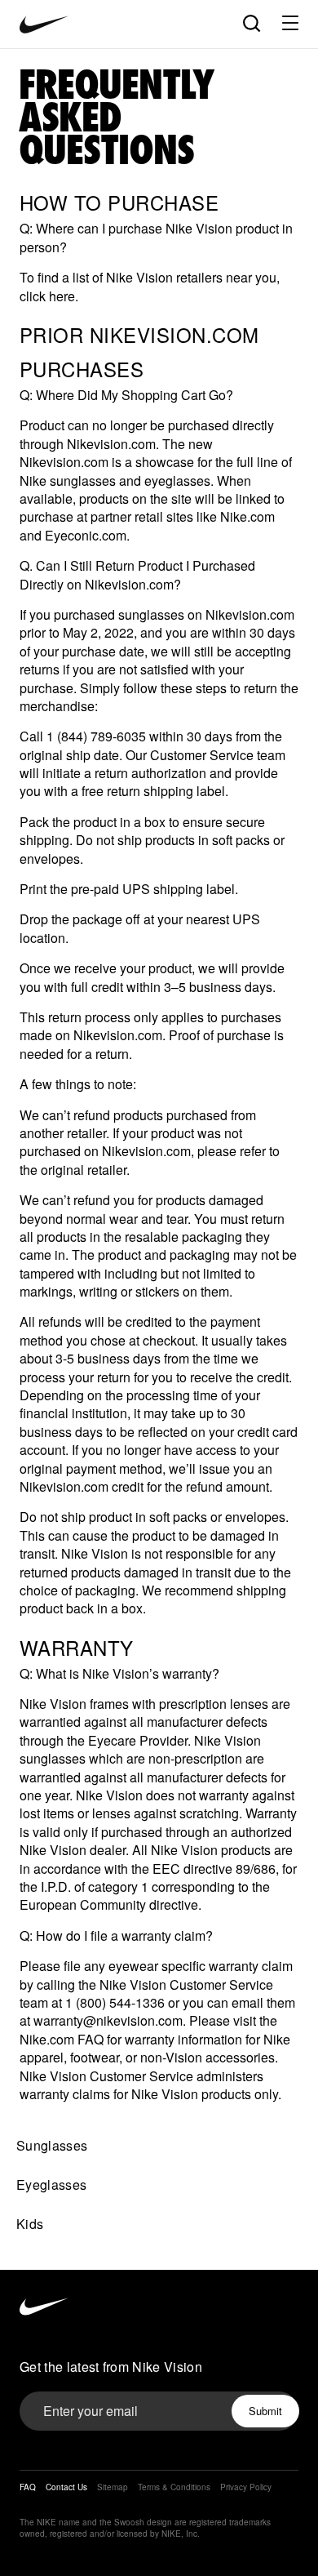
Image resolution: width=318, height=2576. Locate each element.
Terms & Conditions (174, 2487)
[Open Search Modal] (250, 22)
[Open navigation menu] (290, 23)
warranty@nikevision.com (108, 2020)
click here (47, 296)
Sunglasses (52, 2145)
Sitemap (113, 2487)
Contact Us (66, 2487)
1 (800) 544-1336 (115, 2002)
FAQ (28, 2487)
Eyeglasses (51, 2184)
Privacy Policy (246, 2487)
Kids (30, 2224)
